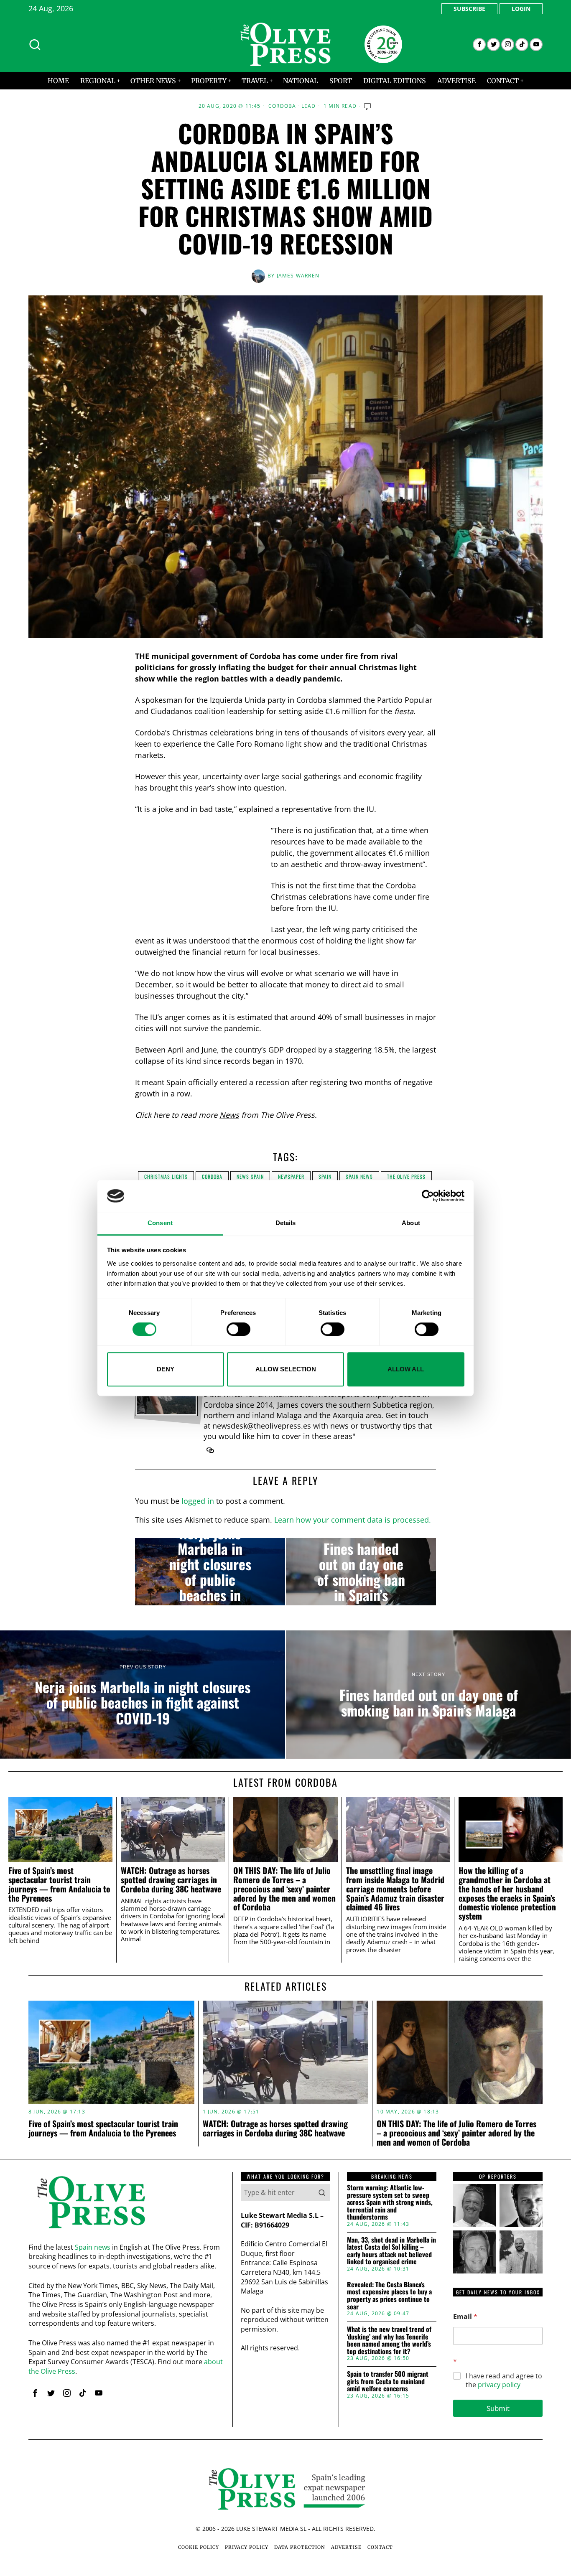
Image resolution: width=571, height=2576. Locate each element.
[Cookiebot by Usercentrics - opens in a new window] (428, 1196)
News (229, 1115)
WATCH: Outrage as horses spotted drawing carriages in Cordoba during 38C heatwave (171, 1880)
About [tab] (411, 1223)
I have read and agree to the (504, 2380)
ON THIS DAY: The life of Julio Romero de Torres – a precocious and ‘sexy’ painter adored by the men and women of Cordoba (284, 1889)
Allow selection (286, 1369)
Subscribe (469, 9)
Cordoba (282, 106)
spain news (359, 1176)
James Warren (298, 276)
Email (465, 2317)
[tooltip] (479, 45)
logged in (198, 1501)
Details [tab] (286, 1223)
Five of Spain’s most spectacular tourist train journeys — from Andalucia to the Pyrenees (59, 1884)
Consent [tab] (160, 1223)
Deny (166, 1369)
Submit (498, 2408)
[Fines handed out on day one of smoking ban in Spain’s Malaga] (361, 1572)
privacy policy (499, 2385)
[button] (322, 2192)
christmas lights (166, 1176)
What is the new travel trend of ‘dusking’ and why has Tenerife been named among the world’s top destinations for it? (389, 2340)
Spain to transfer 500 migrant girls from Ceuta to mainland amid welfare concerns (388, 2381)
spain (325, 1176)
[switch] (238, 1329)
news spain (250, 1176)
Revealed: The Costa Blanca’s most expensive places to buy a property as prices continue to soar (389, 2296)
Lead (309, 106)
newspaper (291, 1176)
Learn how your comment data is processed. (353, 1520)
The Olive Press (406, 1176)
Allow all (406, 1369)
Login (521, 9)
